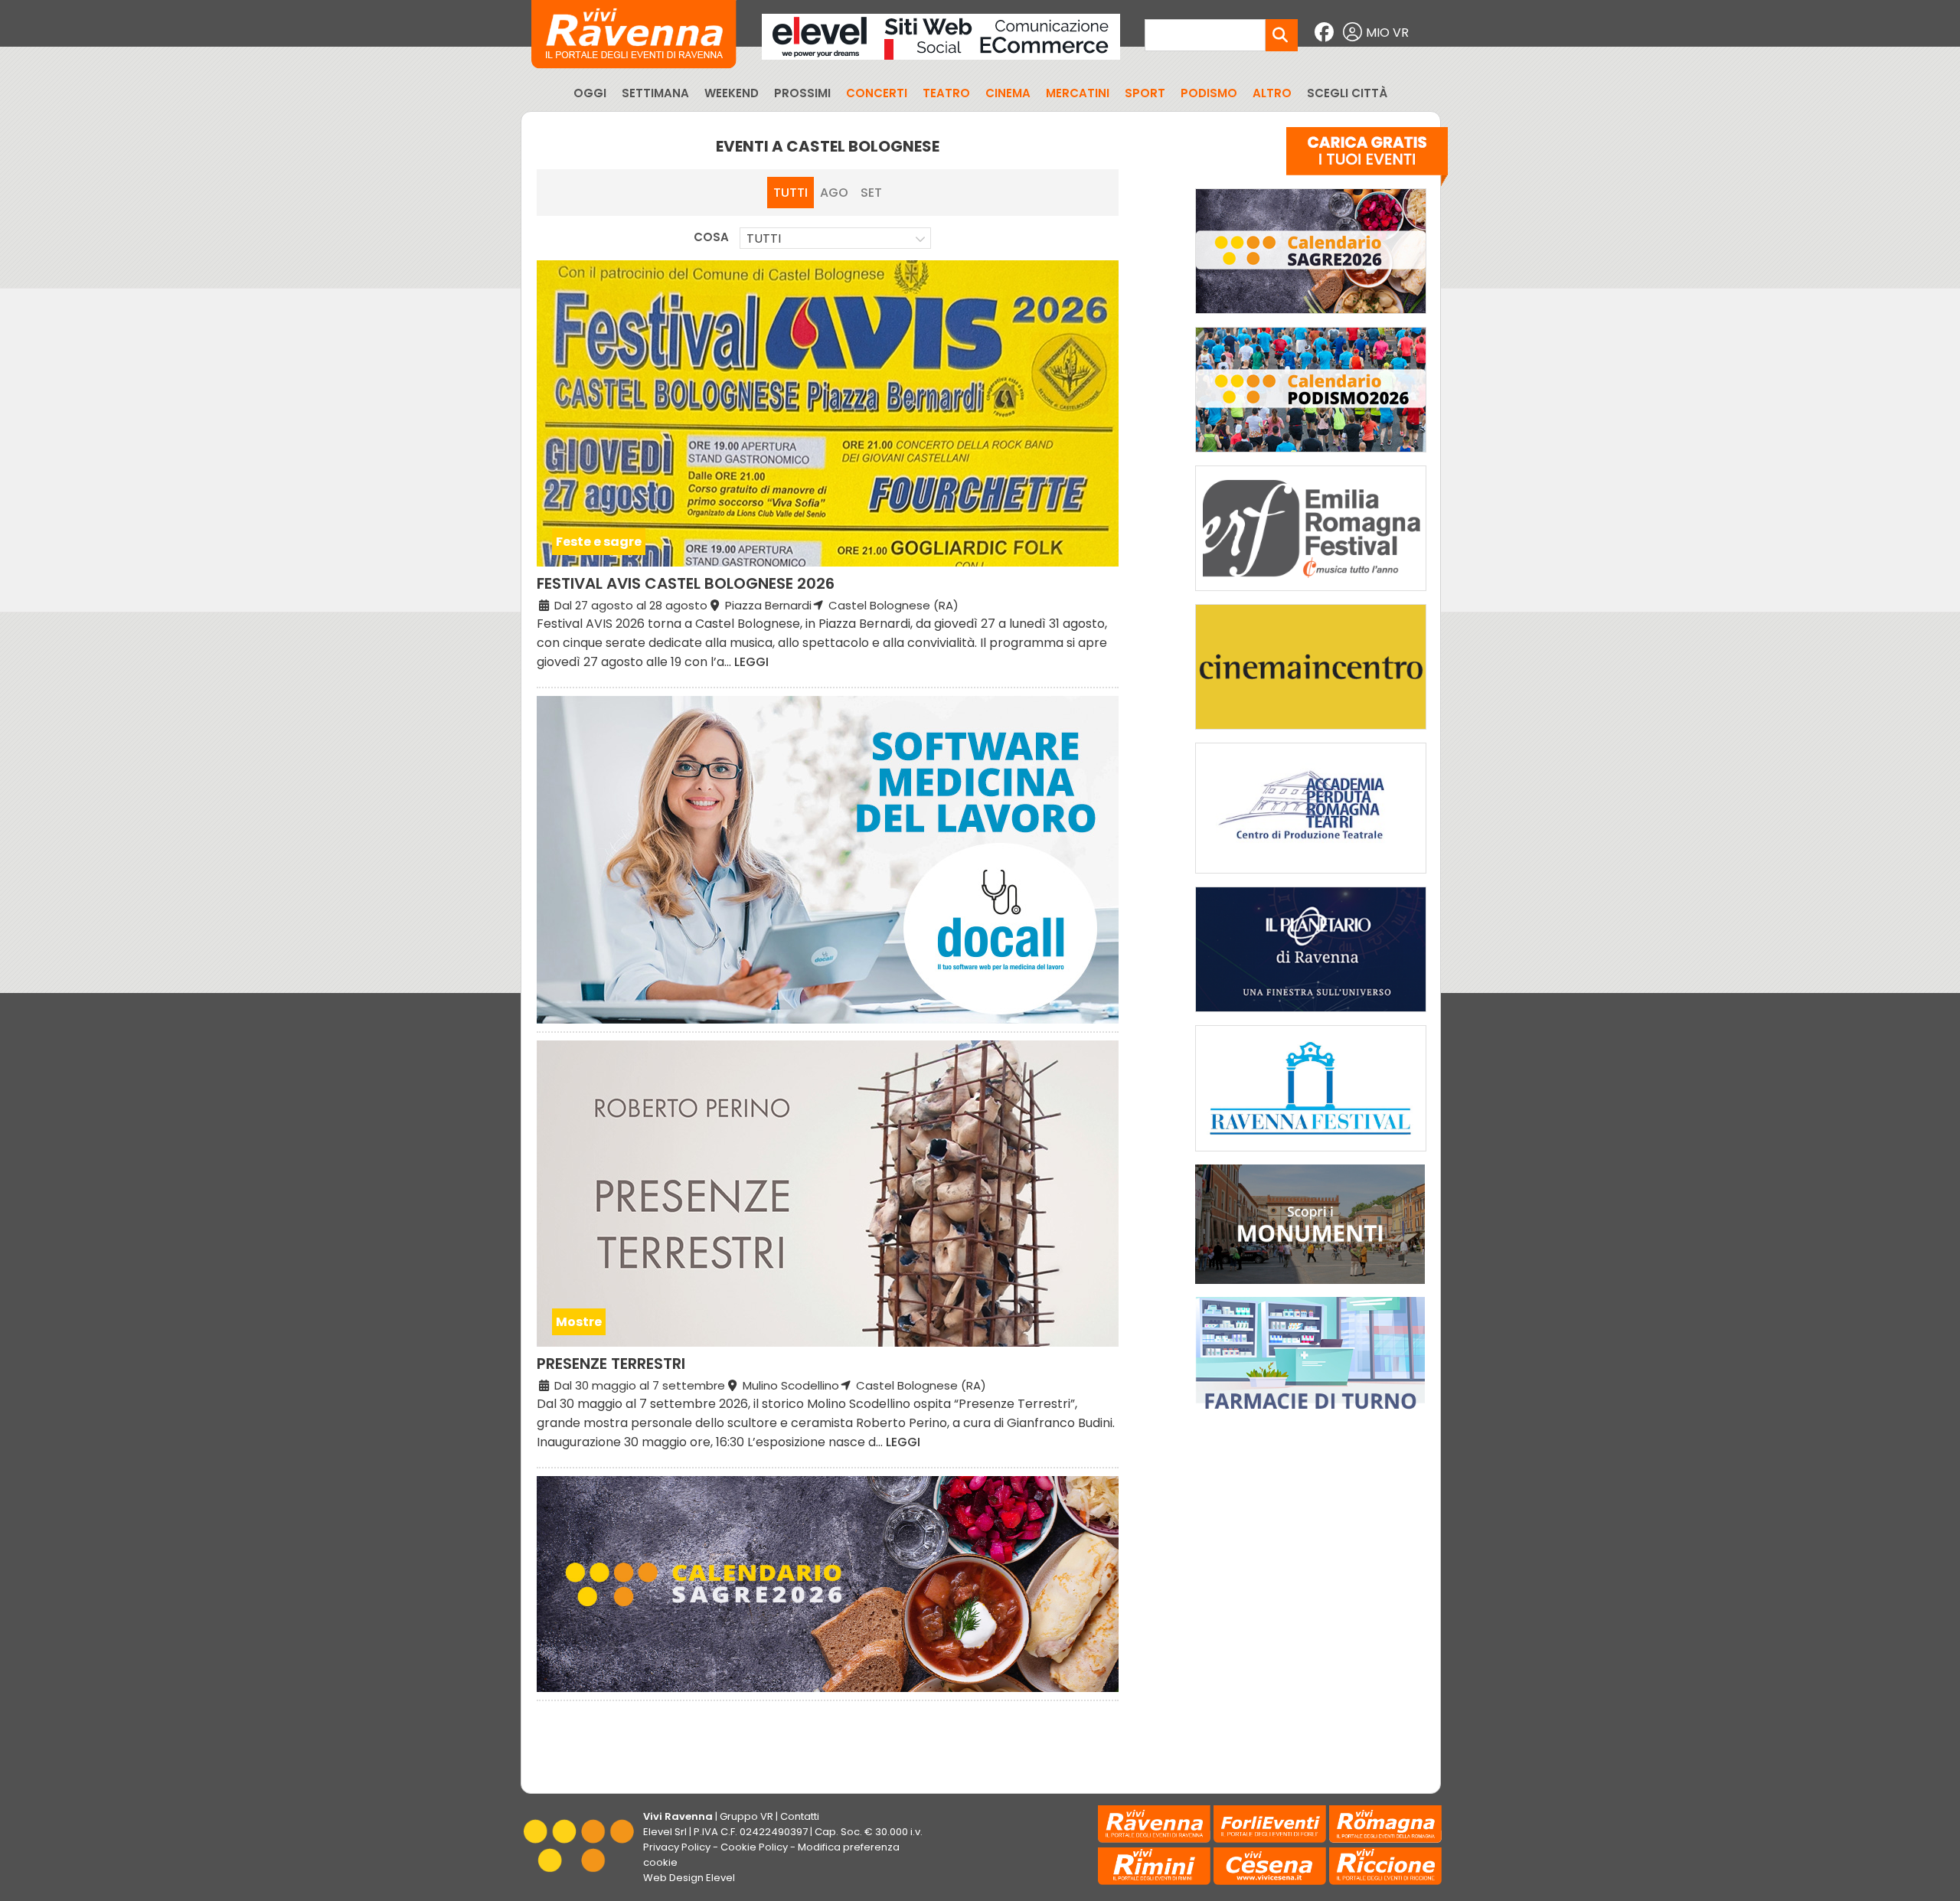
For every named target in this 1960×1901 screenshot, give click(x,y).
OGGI (590, 93)
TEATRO (946, 93)
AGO (834, 193)
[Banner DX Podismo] (1311, 456)
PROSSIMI (802, 93)
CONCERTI (877, 93)
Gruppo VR (746, 1816)
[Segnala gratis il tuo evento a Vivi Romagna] (1367, 160)
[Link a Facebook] (1326, 33)
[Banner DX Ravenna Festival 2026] (1311, 1155)
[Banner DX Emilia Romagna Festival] (1311, 594)
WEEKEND (732, 93)
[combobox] (835, 238)
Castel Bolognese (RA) (892, 605)
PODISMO (1209, 93)
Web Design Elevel (689, 1878)
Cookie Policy (754, 1847)
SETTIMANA (655, 93)
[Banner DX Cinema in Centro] (1311, 733)
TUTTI (791, 193)
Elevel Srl (665, 1832)
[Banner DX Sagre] (1311, 317)
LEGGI (751, 662)
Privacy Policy (677, 1847)
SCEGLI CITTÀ (1347, 93)
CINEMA (1008, 93)
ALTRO (1272, 93)
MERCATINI (1078, 93)
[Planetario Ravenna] (1311, 1016)
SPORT (1145, 93)
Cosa (711, 237)
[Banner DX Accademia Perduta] (1311, 877)
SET (871, 193)
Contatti (800, 1816)
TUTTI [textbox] (764, 238)
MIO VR (1387, 33)
